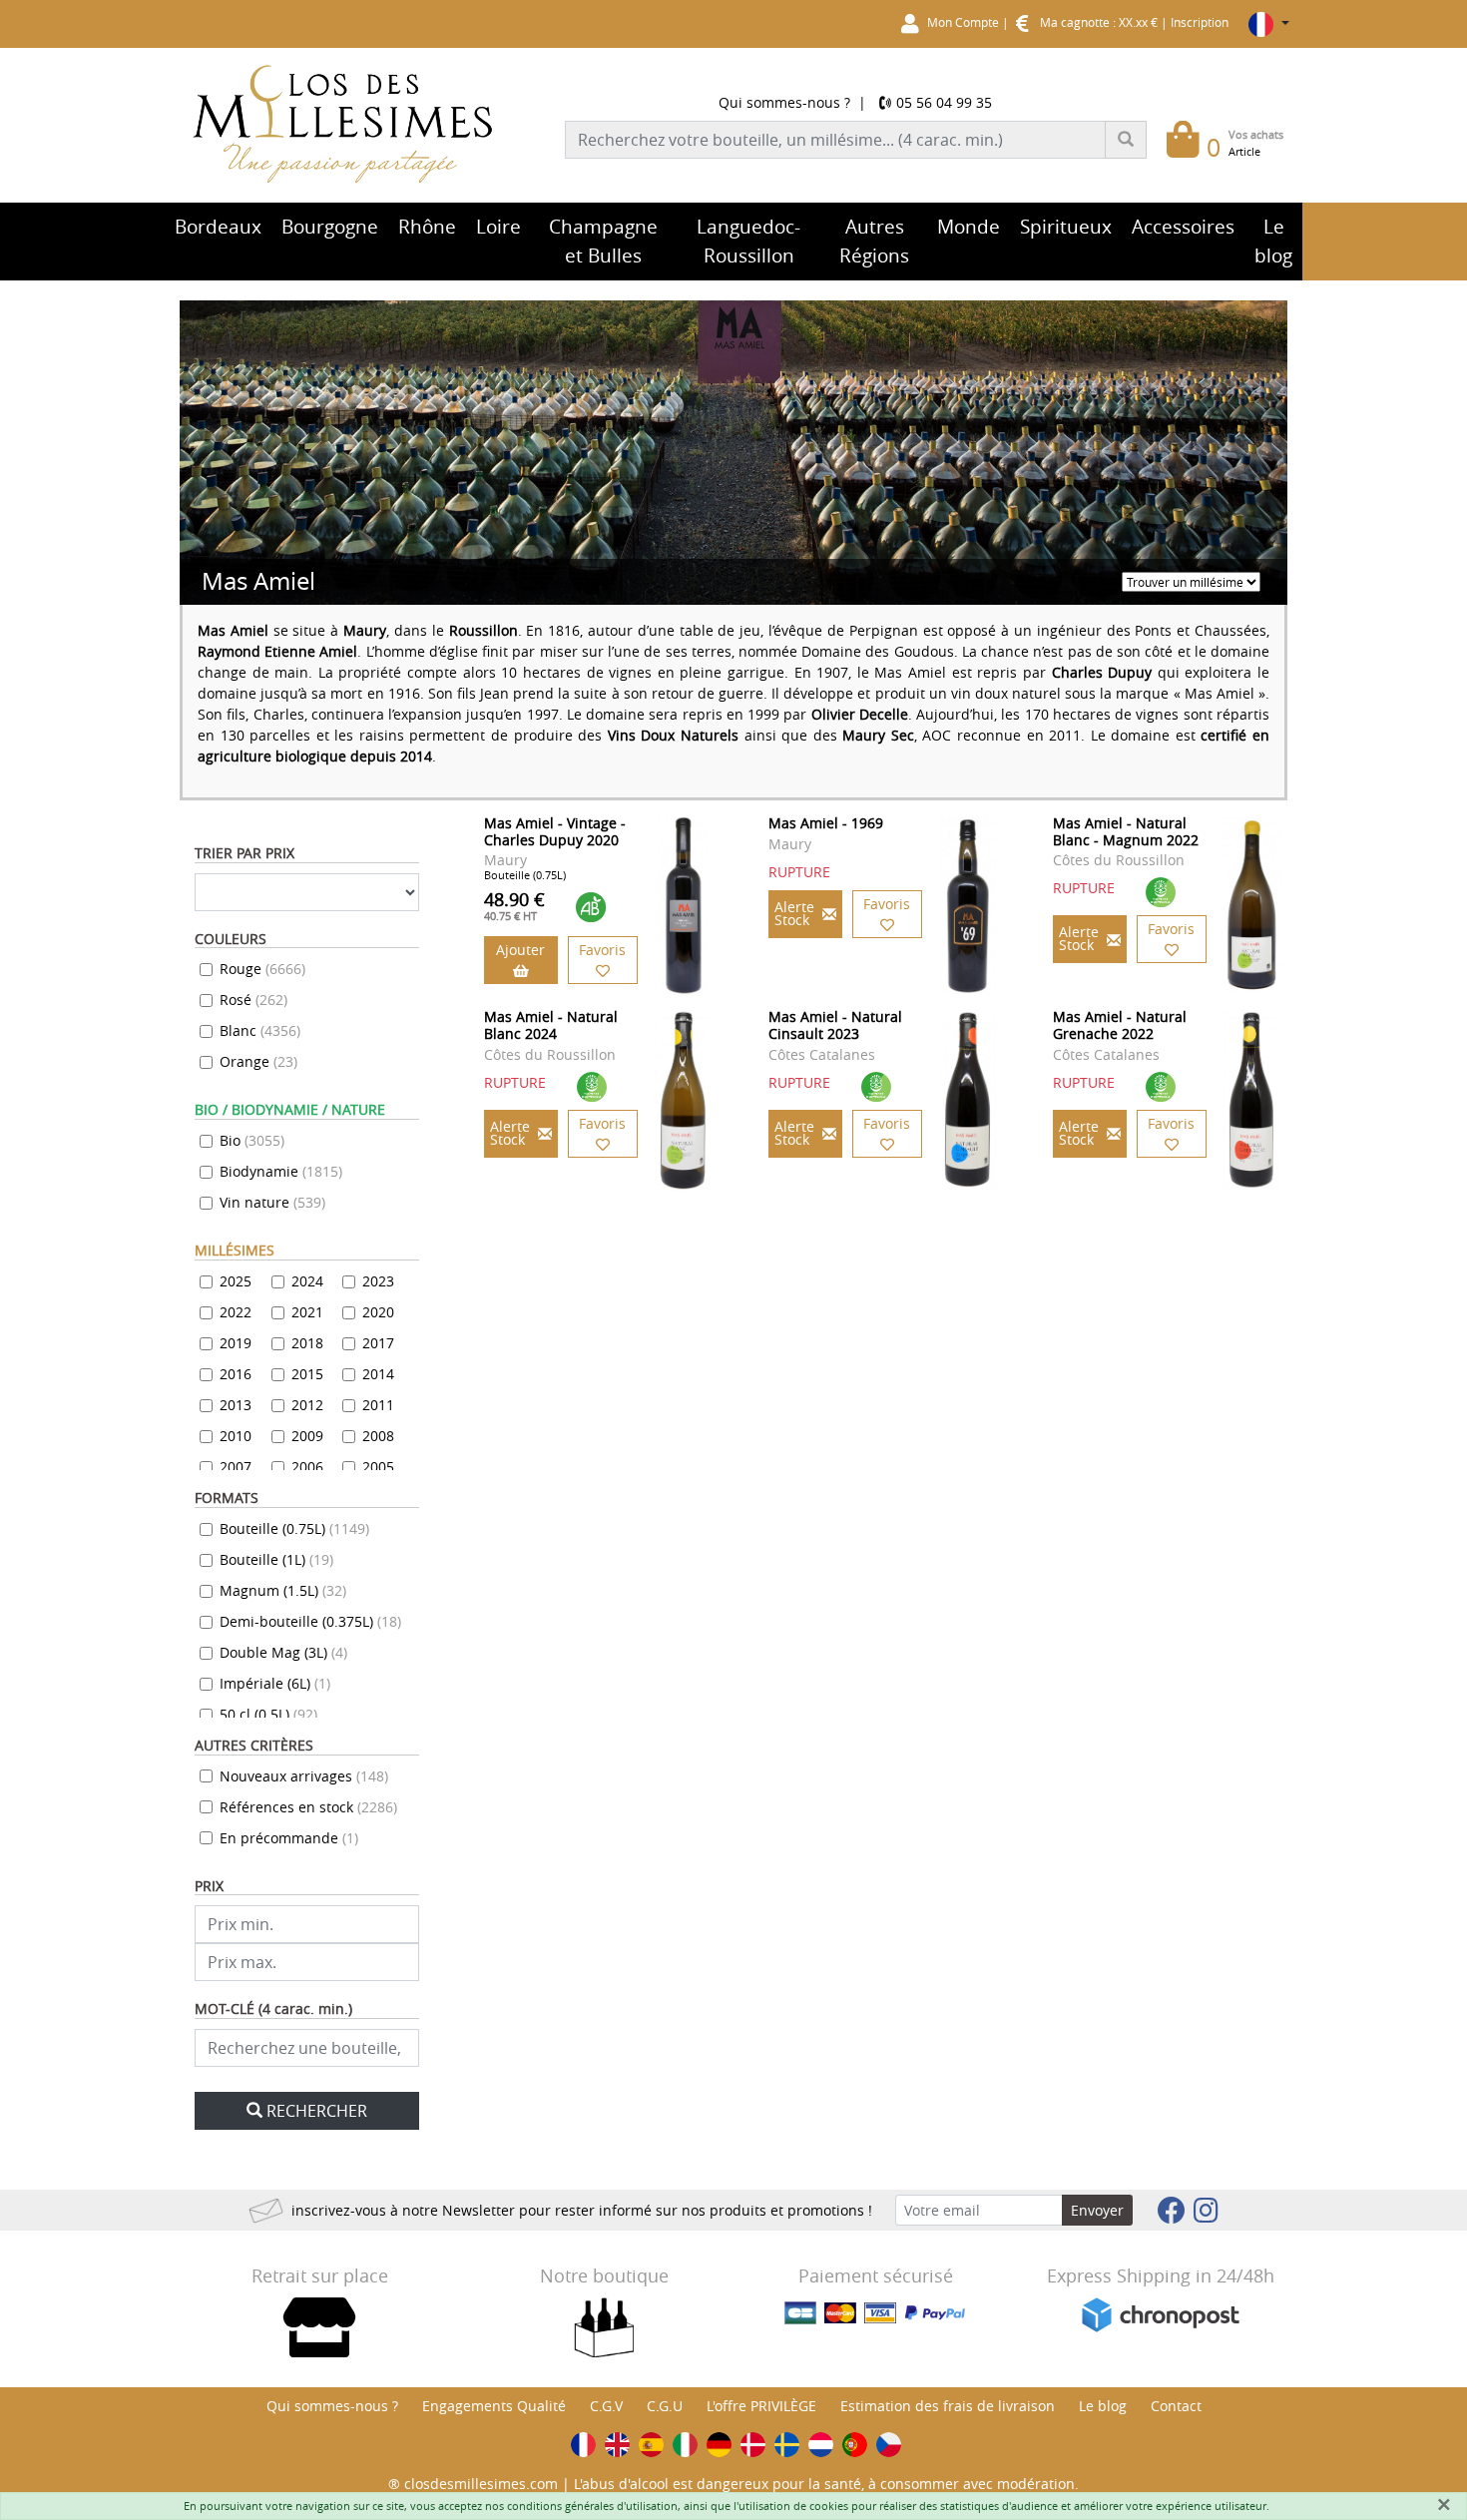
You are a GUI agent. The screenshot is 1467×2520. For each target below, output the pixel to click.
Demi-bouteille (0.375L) (310, 1621)
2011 (378, 1405)
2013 (236, 1405)
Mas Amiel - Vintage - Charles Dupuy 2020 (555, 831)
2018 (307, 1343)
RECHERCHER (317, 2111)
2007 (236, 1467)
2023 (378, 1281)
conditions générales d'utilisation (592, 2506)
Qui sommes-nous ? (784, 102)
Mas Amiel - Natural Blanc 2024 (551, 1025)
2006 (307, 1467)
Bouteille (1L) (276, 1559)
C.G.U (665, 2406)
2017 (378, 1343)
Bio (252, 1140)
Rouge (262, 969)
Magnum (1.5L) (283, 1590)
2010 (236, 1436)
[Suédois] (787, 2445)
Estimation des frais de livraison (948, 2406)
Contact (1176, 2406)
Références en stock (308, 1807)
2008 (378, 1436)
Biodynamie (281, 1171)
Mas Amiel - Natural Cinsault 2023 (835, 1025)
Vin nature (272, 1202)
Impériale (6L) (275, 1683)
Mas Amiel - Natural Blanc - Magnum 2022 (1126, 831)
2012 (307, 1405)
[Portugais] (855, 2445)
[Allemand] (719, 2445)
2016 (236, 1374)
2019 (236, 1343)
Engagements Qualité (494, 2406)
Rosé (253, 1000)
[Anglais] (617, 2445)
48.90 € (514, 905)
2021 (307, 1312)
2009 (307, 1436)
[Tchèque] (889, 2445)
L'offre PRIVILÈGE (761, 2406)
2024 (307, 1281)
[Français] (583, 2445)
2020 (378, 1312)
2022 (236, 1312)
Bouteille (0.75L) (294, 1528)
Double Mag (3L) (283, 1652)
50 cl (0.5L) (268, 1714)
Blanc (260, 1030)
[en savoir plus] (683, 906)
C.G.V (606, 2406)
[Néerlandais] (821, 2445)
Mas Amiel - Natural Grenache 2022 (1120, 1025)
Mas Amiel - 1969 (826, 823)
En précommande (289, 1838)
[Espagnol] (651, 2445)
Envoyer (1097, 2210)
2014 (378, 1374)
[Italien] (685, 2445)
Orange (258, 1061)
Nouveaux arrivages (304, 1776)
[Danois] (753, 2445)
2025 (236, 1281)
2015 (307, 1374)
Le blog (1103, 2406)
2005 (378, 1467)
